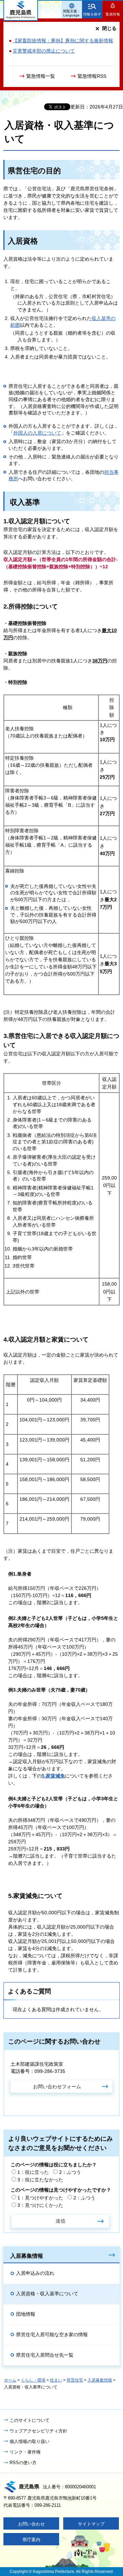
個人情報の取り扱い (30, 2441)
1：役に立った (33, 2172)
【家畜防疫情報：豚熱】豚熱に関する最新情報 (63, 41)
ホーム (10, 2380)
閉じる (109, 28)
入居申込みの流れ (35, 2273)
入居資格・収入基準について (47, 2294)
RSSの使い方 (23, 2463)
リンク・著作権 (25, 2452)
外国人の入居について (37, 433)
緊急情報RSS (92, 76)
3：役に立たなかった (40, 2180)
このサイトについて (30, 2420)
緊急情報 (113, 14)
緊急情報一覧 (41, 76)
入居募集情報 (27, 2256)
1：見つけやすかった (40, 2198)
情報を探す (92, 14)
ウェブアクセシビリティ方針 (38, 2431)
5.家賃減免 (53, 1776)
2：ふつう (70, 2172)
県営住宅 (75, 2380)
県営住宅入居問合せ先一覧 (45, 2355)
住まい (56, 2380)
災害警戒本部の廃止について (44, 51)
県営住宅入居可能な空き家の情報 (52, 2334)
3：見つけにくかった (40, 2205)
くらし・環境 (33, 2380)
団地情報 (26, 2314)
